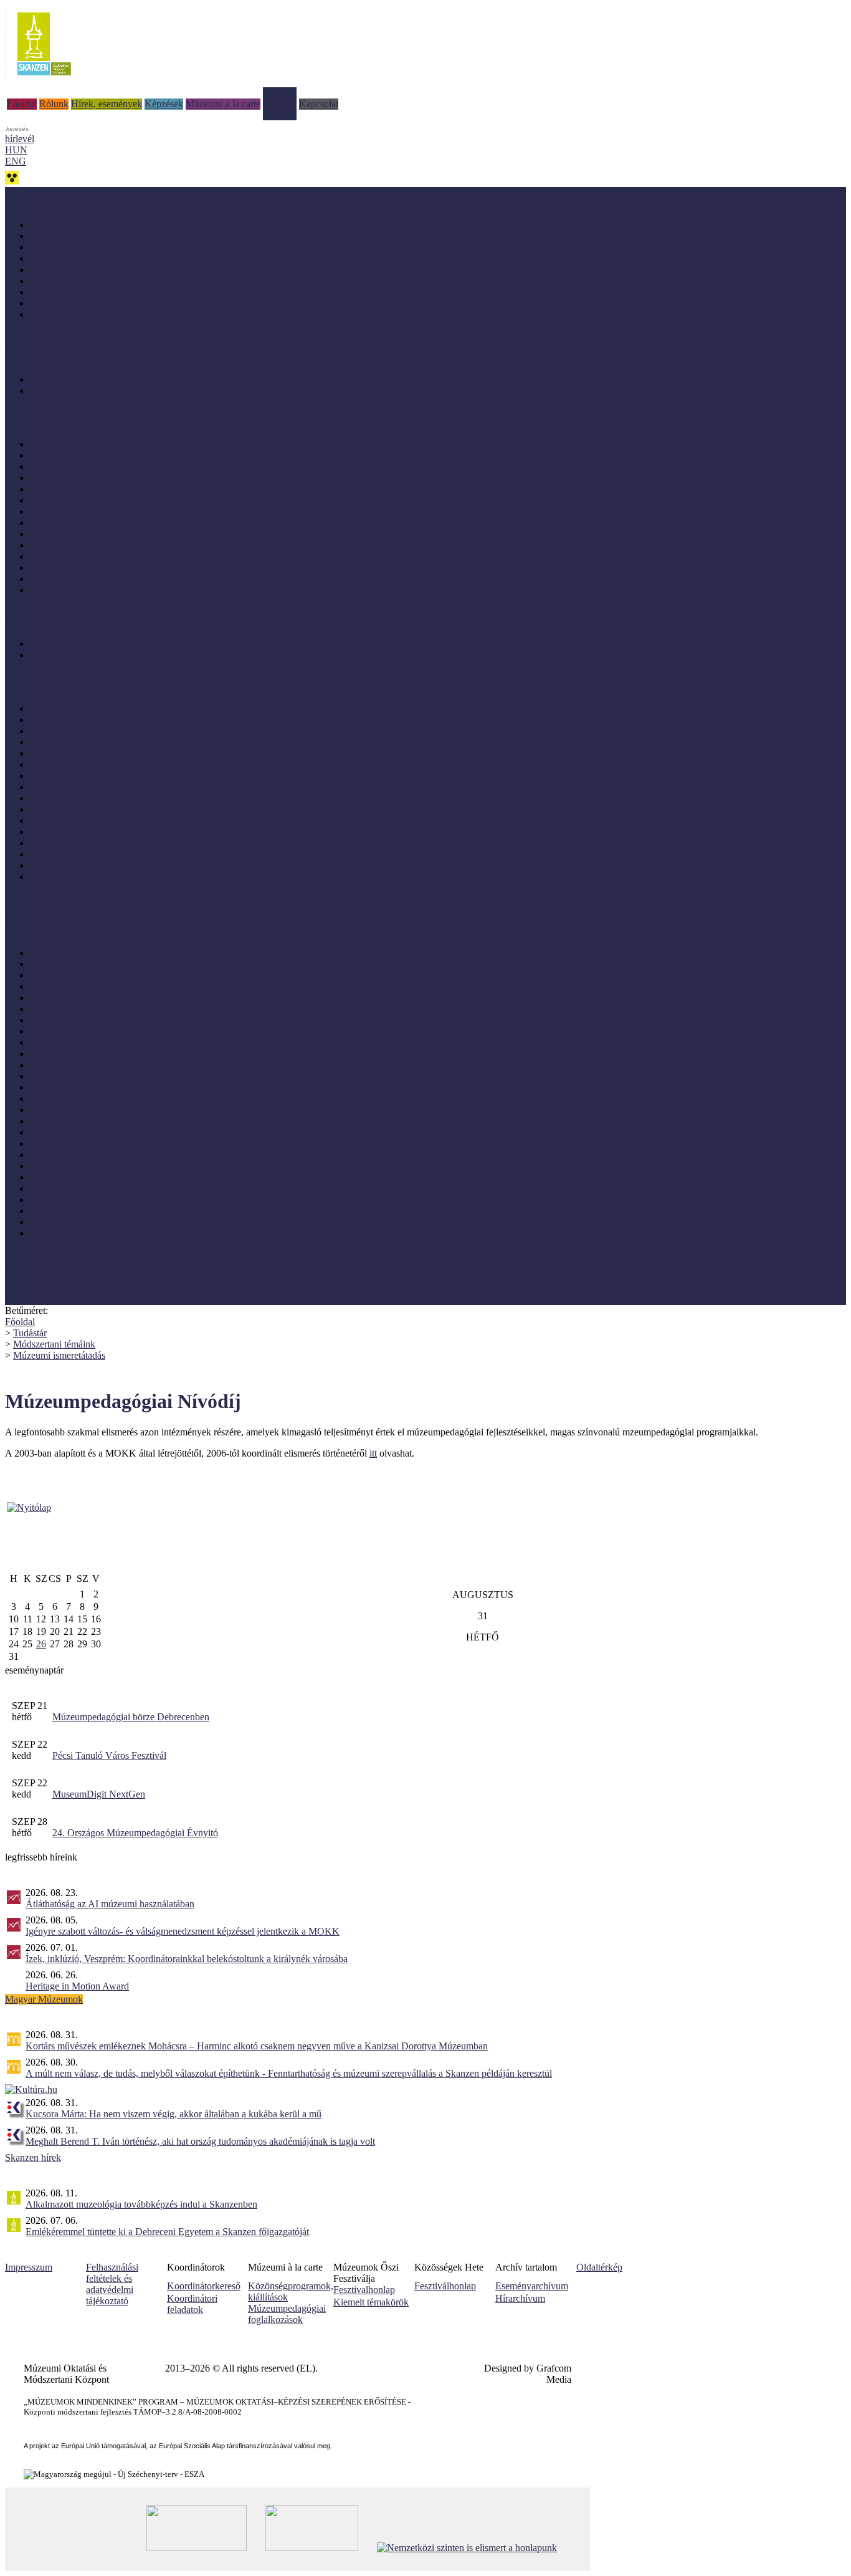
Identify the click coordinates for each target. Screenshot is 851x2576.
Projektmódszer (60, 1199)
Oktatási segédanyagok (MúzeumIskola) (109, 292)
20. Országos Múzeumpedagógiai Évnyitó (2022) (127, 720)
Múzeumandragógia (69, 1087)
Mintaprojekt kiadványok (79, 236)
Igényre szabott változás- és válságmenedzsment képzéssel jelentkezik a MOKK (183, 1931)
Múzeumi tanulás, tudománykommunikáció (115, 1132)
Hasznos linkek (35, 1288)
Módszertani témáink (46, 347)
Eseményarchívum (532, 2286)
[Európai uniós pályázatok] (29, 1507)
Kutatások (50, 1065)
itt (373, 1453)
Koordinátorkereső (204, 2286)
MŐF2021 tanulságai (72, 478)
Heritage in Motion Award (77, 1986)
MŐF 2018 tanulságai (73, 523)
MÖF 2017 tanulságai (73, 534)
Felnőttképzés (57, 975)
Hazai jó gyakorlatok (71, 455)
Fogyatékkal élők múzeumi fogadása (102, 986)
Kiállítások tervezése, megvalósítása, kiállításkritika (130, 1042)
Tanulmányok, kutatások (78, 281)
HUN (16, 150)
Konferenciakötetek (69, 303)
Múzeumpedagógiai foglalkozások (287, 2314)
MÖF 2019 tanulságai (73, 511)
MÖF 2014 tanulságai (73, 567)
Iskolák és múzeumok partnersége (96, 379)
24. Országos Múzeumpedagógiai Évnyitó (135, 1833)
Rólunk (54, 104)
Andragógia (53, 953)
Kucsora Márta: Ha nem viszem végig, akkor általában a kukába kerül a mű (174, 2114)
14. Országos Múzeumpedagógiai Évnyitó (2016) (127, 753)
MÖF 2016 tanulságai (73, 545)
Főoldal (22, 104)
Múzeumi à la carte (223, 104)
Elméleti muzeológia (70, 964)
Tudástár (280, 93)
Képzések (164, 104)
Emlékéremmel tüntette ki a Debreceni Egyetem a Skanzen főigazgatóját (167, 2232)
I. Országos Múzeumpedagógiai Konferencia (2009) (132, 877)
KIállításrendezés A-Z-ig (78, 390)
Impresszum (29, 2267)
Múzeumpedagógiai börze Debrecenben (131, 1717)
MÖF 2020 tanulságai (73, 489)
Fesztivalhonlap (364, 2290)
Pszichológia (55, 1211)
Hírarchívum (520, 2298)
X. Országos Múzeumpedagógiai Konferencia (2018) (135, 798)
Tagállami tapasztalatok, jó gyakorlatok (107, 590)
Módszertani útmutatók (75, 270)
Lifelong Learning (66, 1076)
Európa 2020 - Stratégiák (79, 314)
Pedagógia (50, 1177)
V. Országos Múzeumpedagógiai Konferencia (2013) (134, 843)
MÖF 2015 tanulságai (73, 556)
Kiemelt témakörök (371, 2302)
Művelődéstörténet (66, 1166)
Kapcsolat (319, 104)
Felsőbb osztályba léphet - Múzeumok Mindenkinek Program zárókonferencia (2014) (197, 832)
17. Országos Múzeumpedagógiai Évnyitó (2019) (127, 742)
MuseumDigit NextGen (99, 1794)
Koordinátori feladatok (192, 2304)
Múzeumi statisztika (69, 1110)
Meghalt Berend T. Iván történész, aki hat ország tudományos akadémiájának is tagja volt (200, 2141)
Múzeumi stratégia (66, 1121)
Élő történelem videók (73, 655)
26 (41, 1644)
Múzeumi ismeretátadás (59, 1355)
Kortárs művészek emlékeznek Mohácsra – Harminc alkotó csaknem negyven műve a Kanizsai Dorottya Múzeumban (257, 2046)
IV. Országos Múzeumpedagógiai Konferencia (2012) (135, 854)
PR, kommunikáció (68, 1188)
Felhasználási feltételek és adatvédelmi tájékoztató (112, 2284)
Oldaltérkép (599, 2267)
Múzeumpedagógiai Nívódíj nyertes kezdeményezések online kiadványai (173, 258)
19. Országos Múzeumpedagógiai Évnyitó (113, 731)
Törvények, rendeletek (49, 1277)
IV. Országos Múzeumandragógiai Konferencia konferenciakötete (159, 787)
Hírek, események (107, 104)
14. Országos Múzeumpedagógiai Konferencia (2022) (136, 708)
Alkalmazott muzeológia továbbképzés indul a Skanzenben (141, 2204)
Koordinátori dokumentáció (59, 1299)
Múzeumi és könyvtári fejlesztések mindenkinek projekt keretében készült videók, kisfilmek (210, 644)
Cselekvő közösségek (47, 909)
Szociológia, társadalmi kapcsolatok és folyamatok (129, 1222)
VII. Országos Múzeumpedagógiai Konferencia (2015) (138, 809)
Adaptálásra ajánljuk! (47, 192)
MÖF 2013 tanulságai (73, 579)
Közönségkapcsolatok (73, 1054)
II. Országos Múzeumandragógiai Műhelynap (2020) (134, 500)
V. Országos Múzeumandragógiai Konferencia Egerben (139, 776)
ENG (16, 161)
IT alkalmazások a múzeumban (91, 1031)
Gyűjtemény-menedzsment (83, 1009)
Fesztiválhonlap (445, 2286)
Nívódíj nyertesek (65, 444)
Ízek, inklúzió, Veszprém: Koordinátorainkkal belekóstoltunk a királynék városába (187, 1959)
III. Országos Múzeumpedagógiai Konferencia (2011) (135, 865)
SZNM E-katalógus (44, 1266)
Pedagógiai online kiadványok (89, 247)
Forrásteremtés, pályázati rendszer (96, 998)
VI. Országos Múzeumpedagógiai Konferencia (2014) (136, 821)
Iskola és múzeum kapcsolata (87, 1020)
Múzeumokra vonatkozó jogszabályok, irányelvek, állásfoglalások (159, 1143)
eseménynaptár (34, 1670)
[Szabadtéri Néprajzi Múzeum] (44, 79)
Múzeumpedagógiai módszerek (91, 1155)
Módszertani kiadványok (78, 225)
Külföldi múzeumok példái (83, 467)
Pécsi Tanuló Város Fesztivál (109, 1755)
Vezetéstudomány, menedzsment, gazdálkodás (120, 1233)
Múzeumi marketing (69, 1099)
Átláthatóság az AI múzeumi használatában (110, 1904)
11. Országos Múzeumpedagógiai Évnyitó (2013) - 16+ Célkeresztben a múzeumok (194, 764)
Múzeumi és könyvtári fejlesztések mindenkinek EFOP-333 (122, 920)
